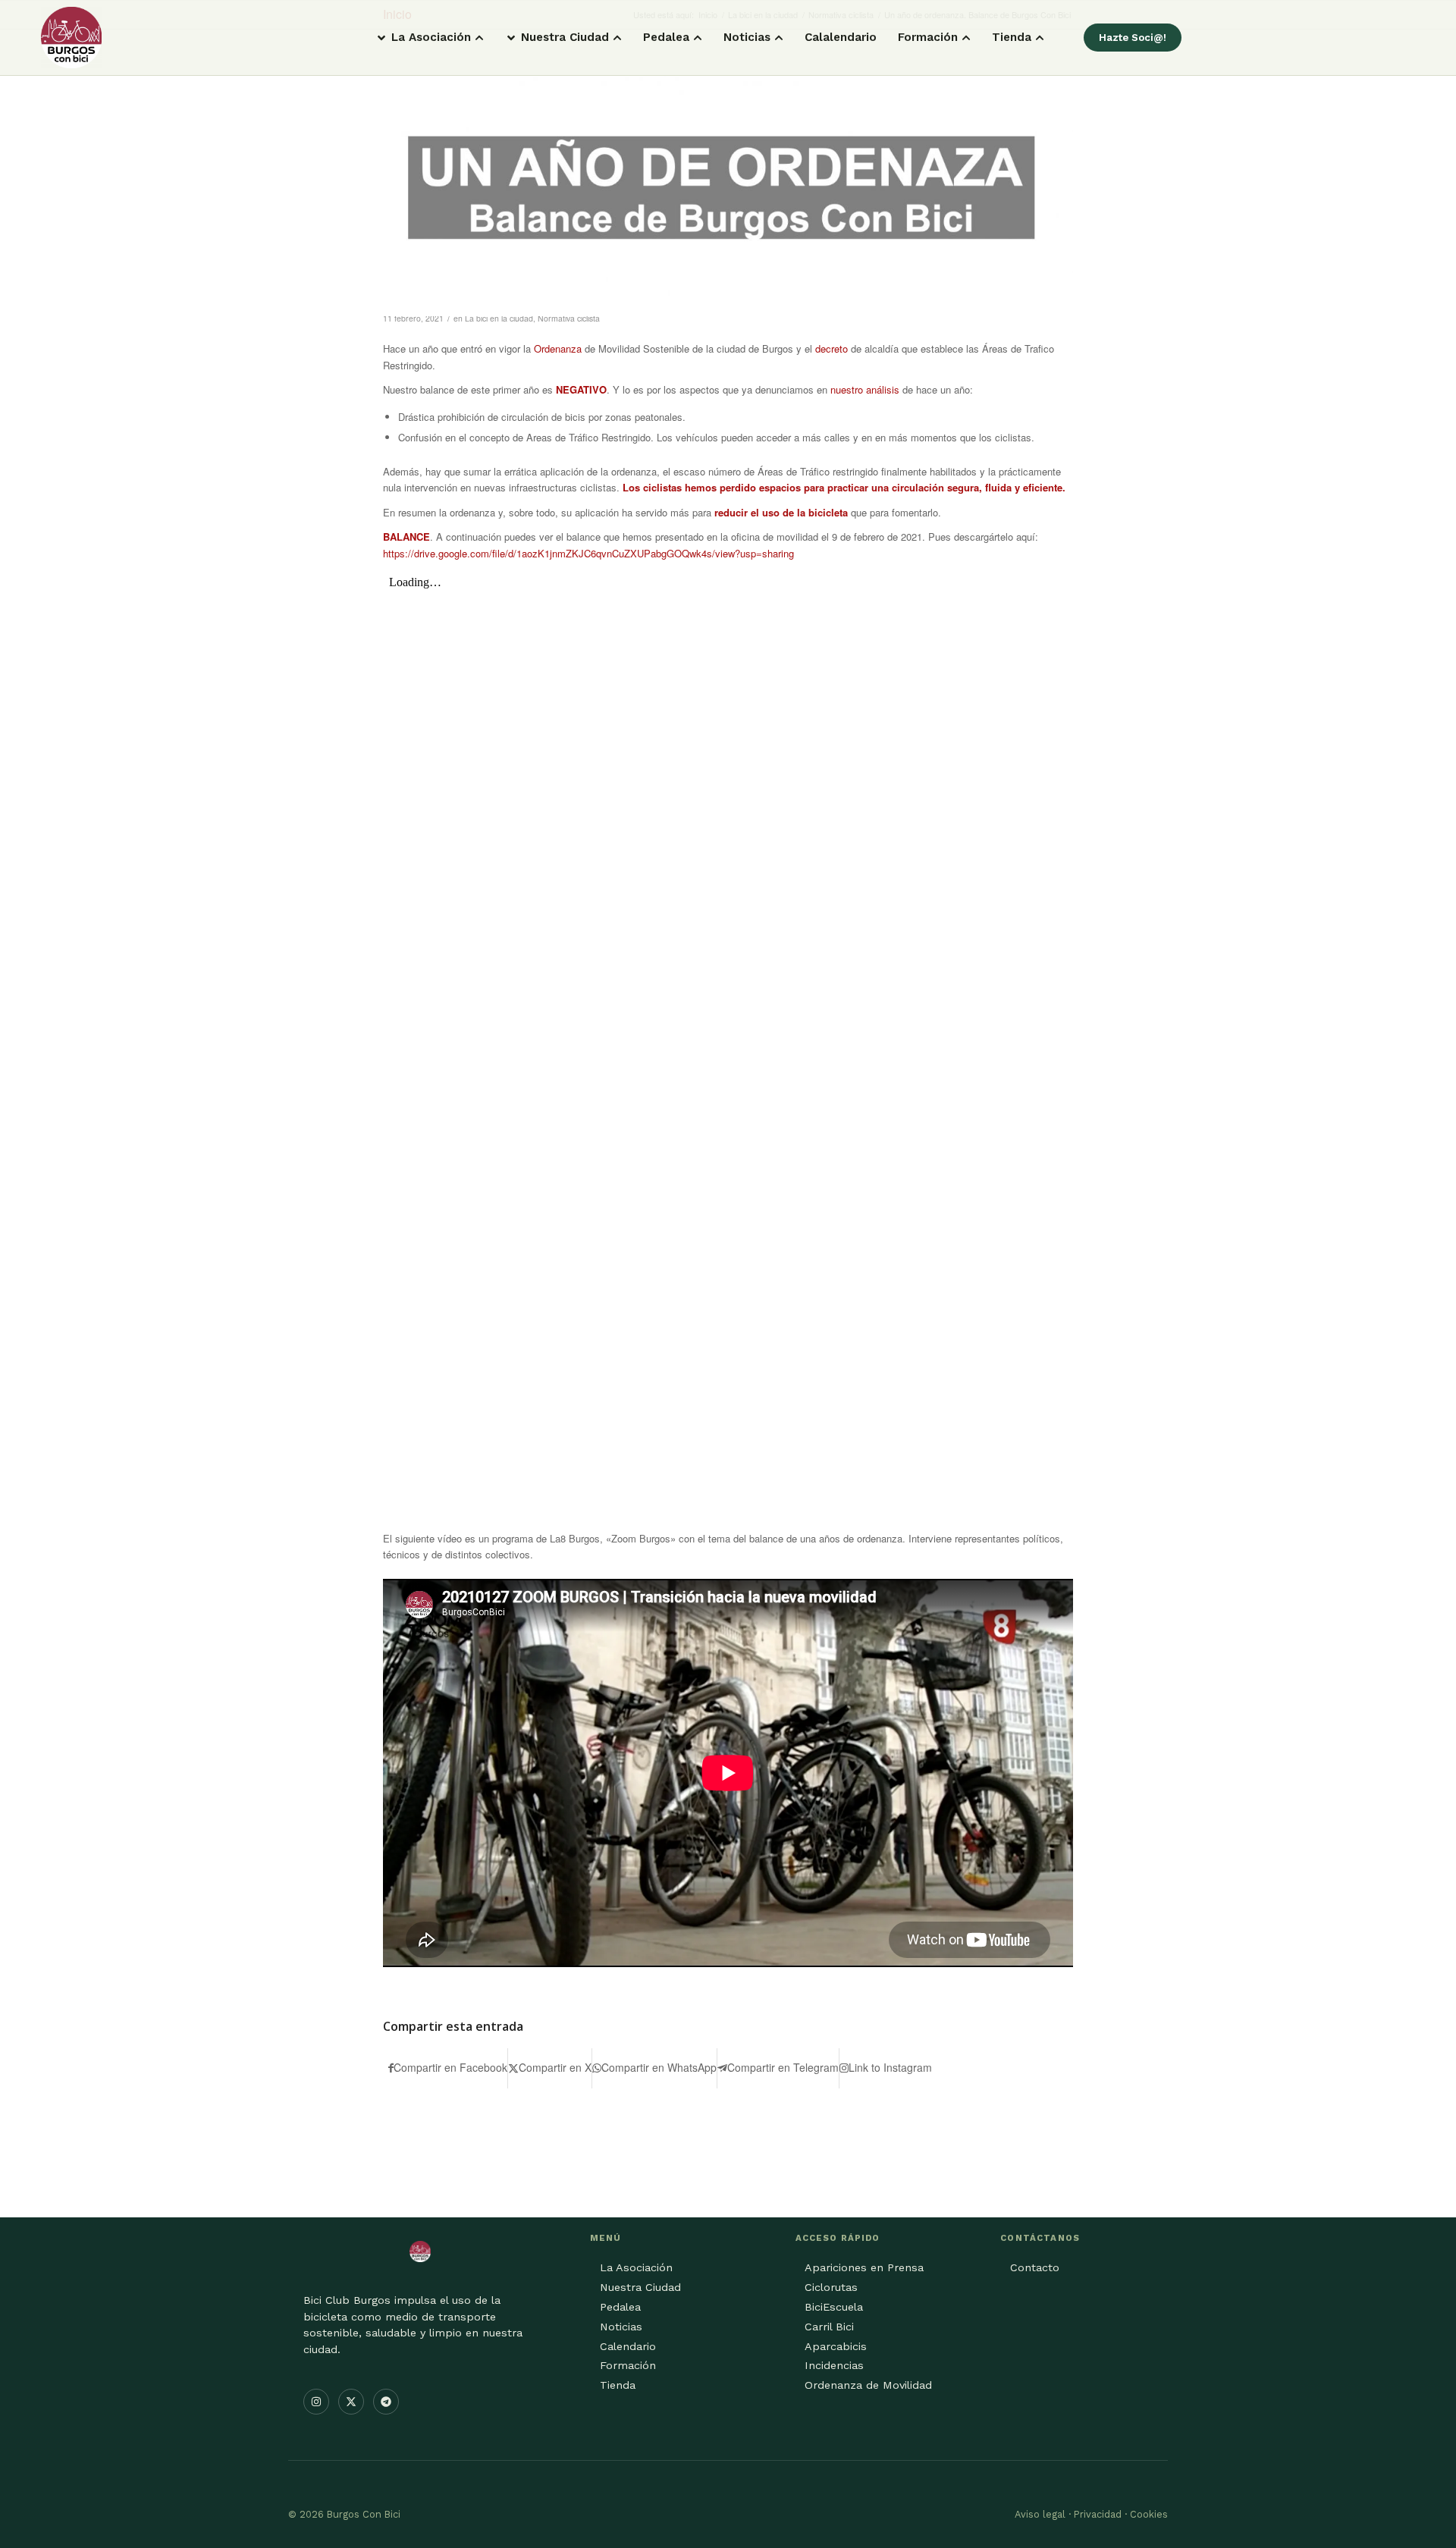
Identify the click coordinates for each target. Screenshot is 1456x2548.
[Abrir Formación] (966, 38)
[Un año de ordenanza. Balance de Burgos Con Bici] (728, 188)
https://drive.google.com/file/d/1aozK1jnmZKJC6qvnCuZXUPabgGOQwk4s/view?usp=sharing (588, 553)
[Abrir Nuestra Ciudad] (617, 38)
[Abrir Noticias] (779, 38)
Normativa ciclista (569, 318)
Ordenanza (558, 348)
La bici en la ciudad (499, 318)
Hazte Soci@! (1133, 38)
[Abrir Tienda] (1040, 38)
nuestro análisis (865, 389)
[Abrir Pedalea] (698, 38)
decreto (832, 348)
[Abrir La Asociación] (479, 38)
